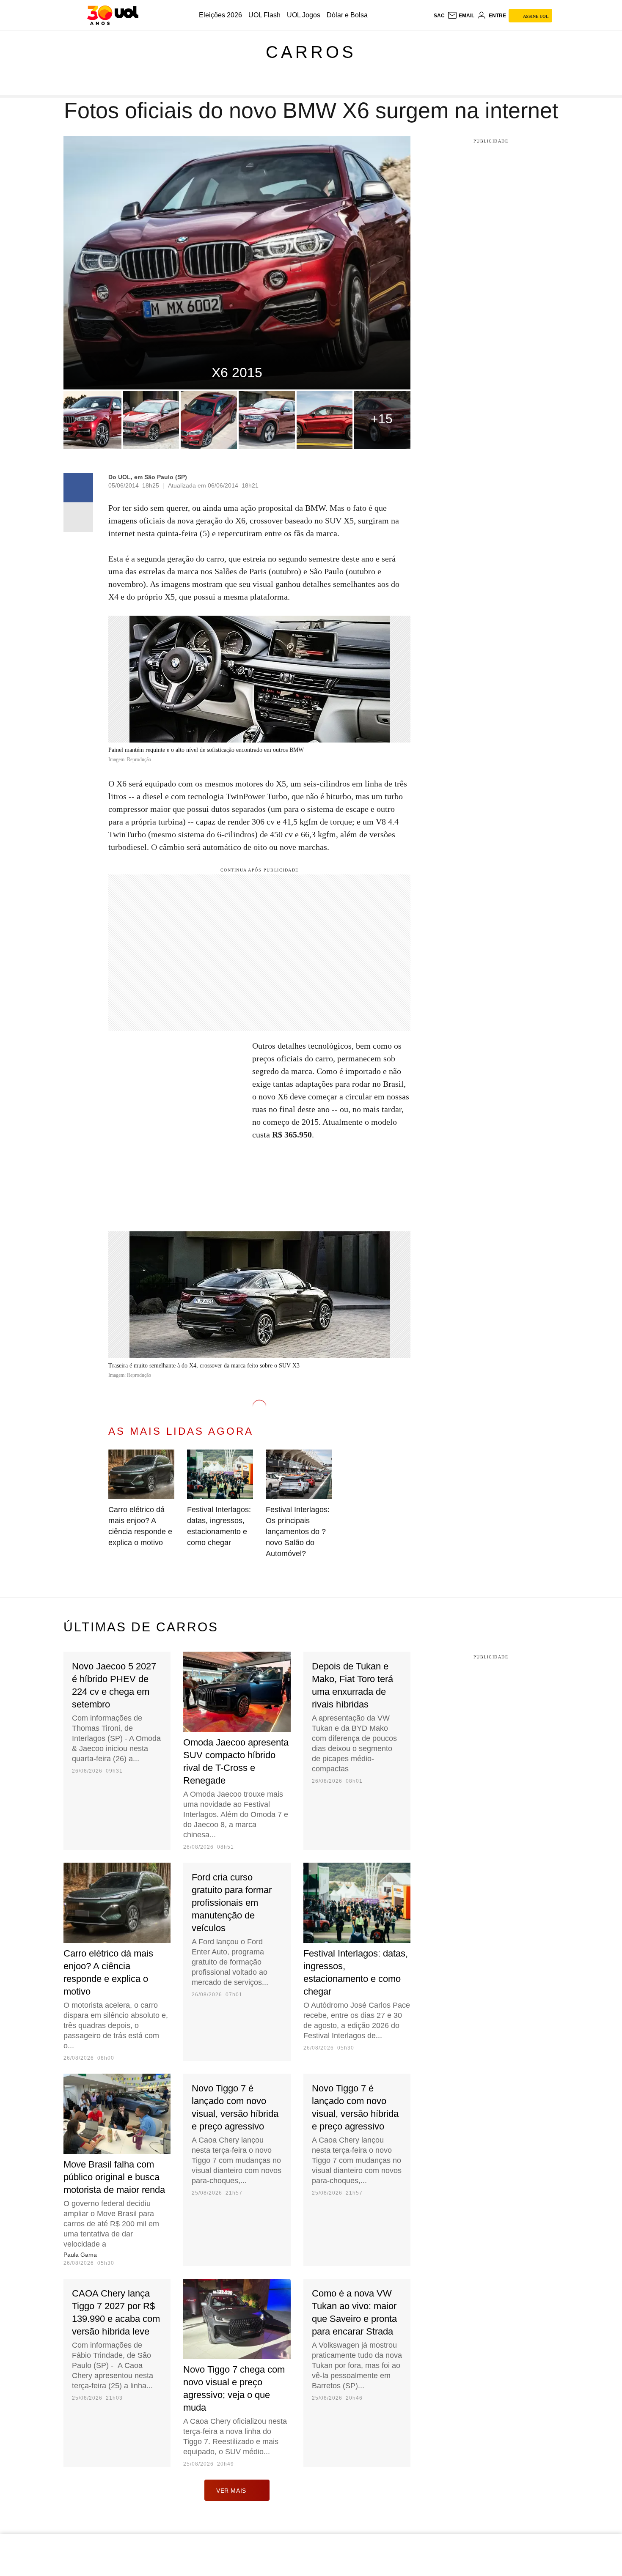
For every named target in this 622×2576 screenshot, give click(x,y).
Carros (311, 52)
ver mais (231, 2491)
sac (439, 16)
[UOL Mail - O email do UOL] (461, 16)
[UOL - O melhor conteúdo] (113, 15)
